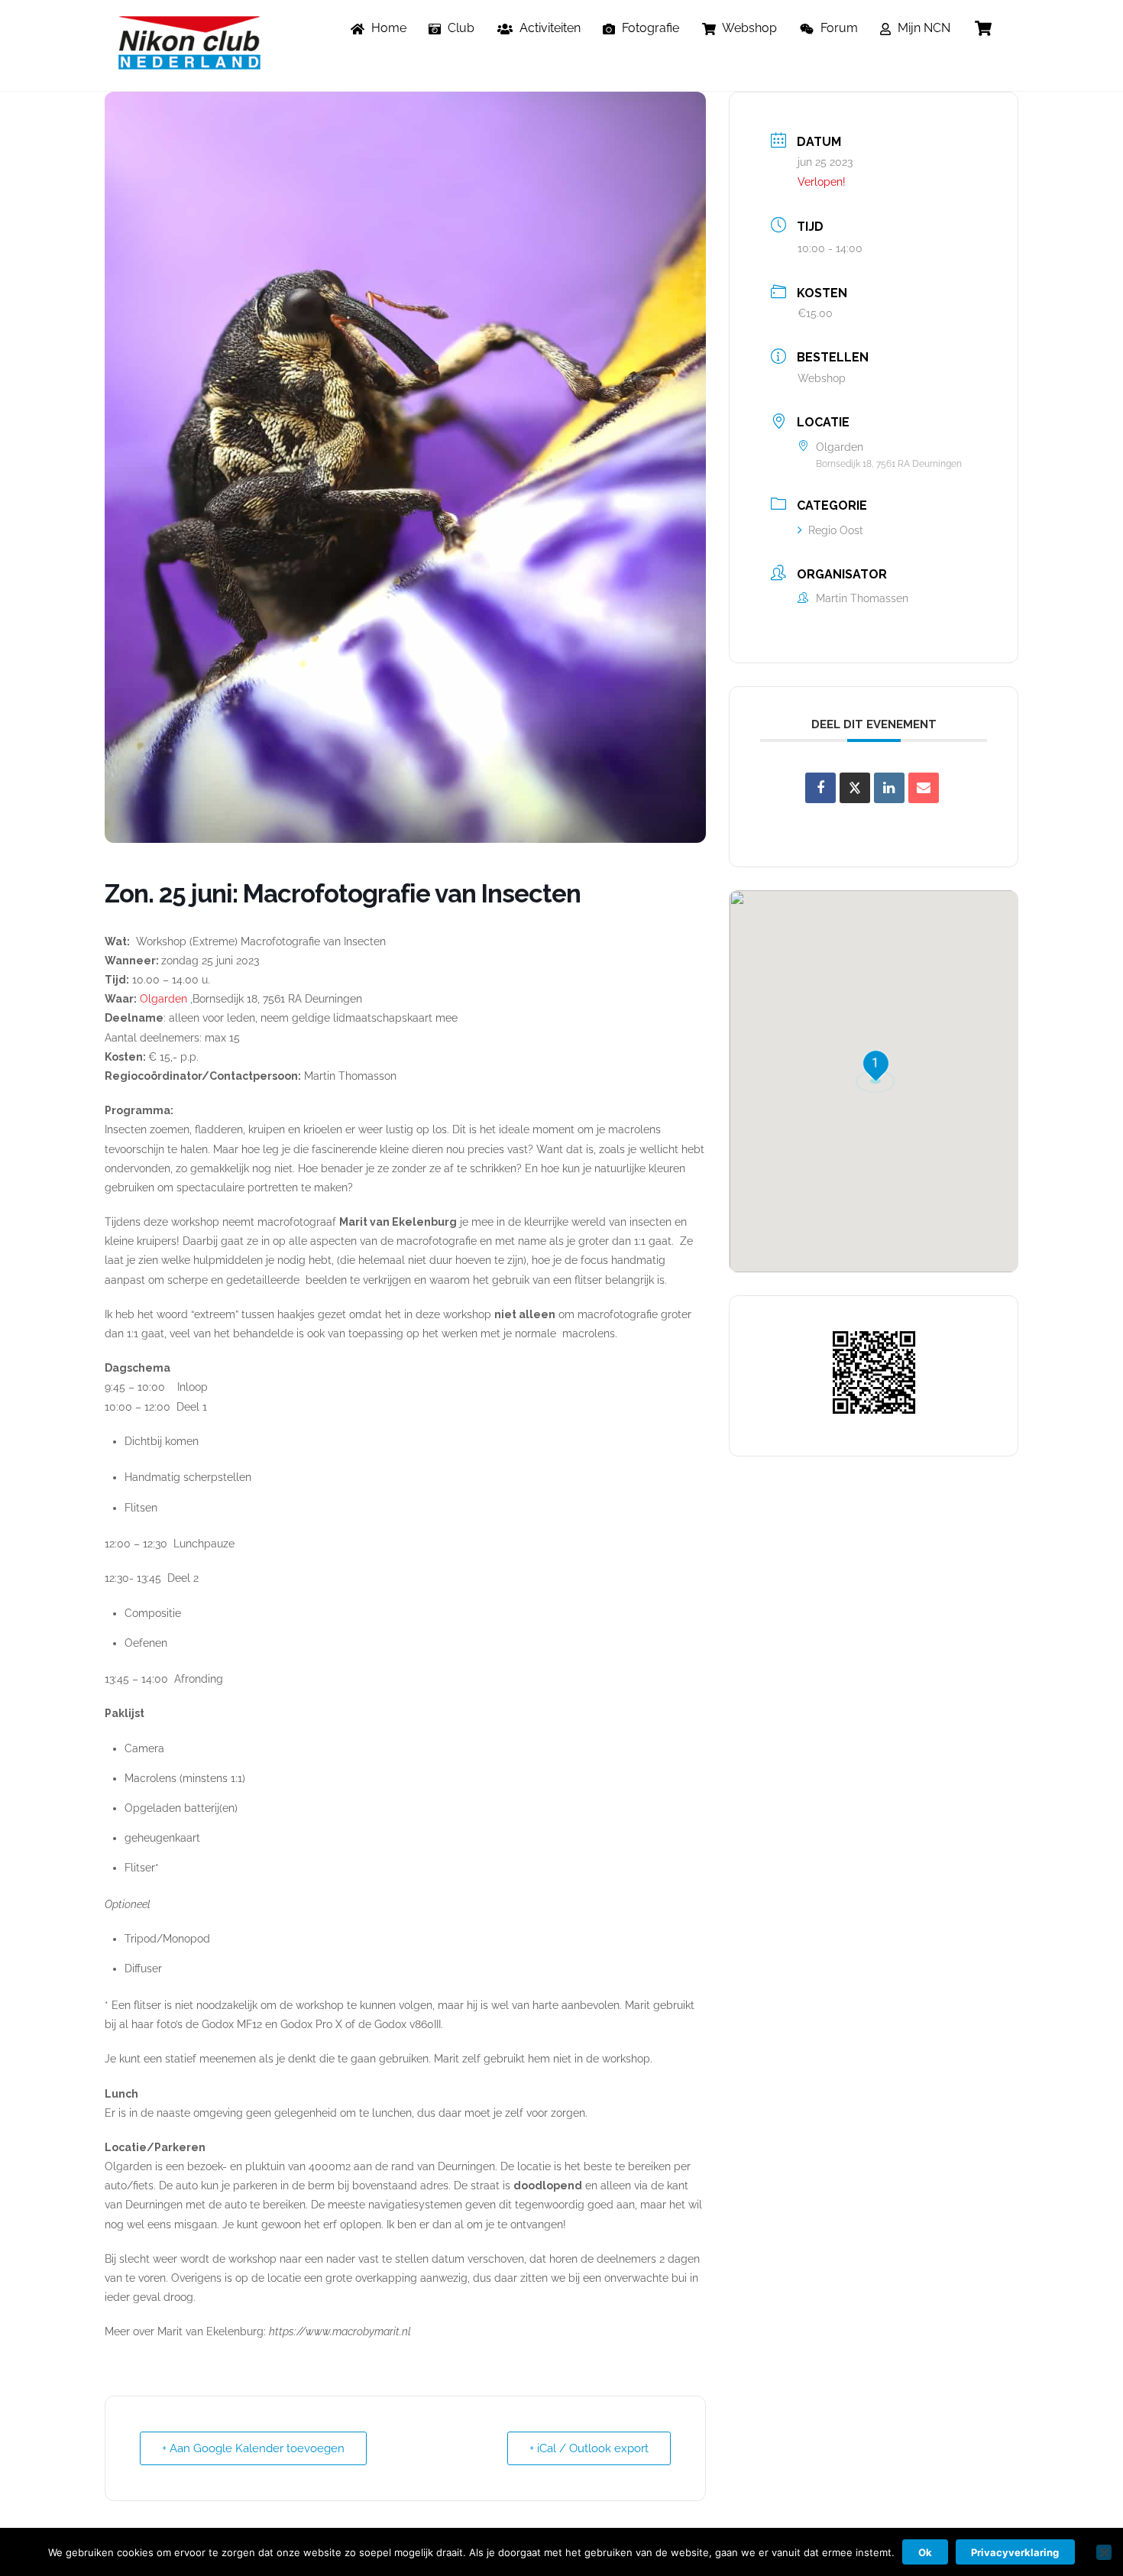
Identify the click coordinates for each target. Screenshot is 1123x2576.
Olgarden (163, 999)
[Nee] (1104, 2552)
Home (387, 28)
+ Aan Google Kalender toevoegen (253, 2448)
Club (460, 28)
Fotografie (649, 28)
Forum (838, 28)
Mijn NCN (922, 28)
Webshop (748, 28)
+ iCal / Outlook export (589, 2448)
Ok (925, 2552)
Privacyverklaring (1015, 2552)
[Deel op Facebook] (820, 788)
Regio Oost (836, 530)
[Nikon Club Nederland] (189, 62)
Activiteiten (549, 28)
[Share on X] (855, 788)
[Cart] (983, 28)
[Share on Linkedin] (889, 788)
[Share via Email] (924, 788)
